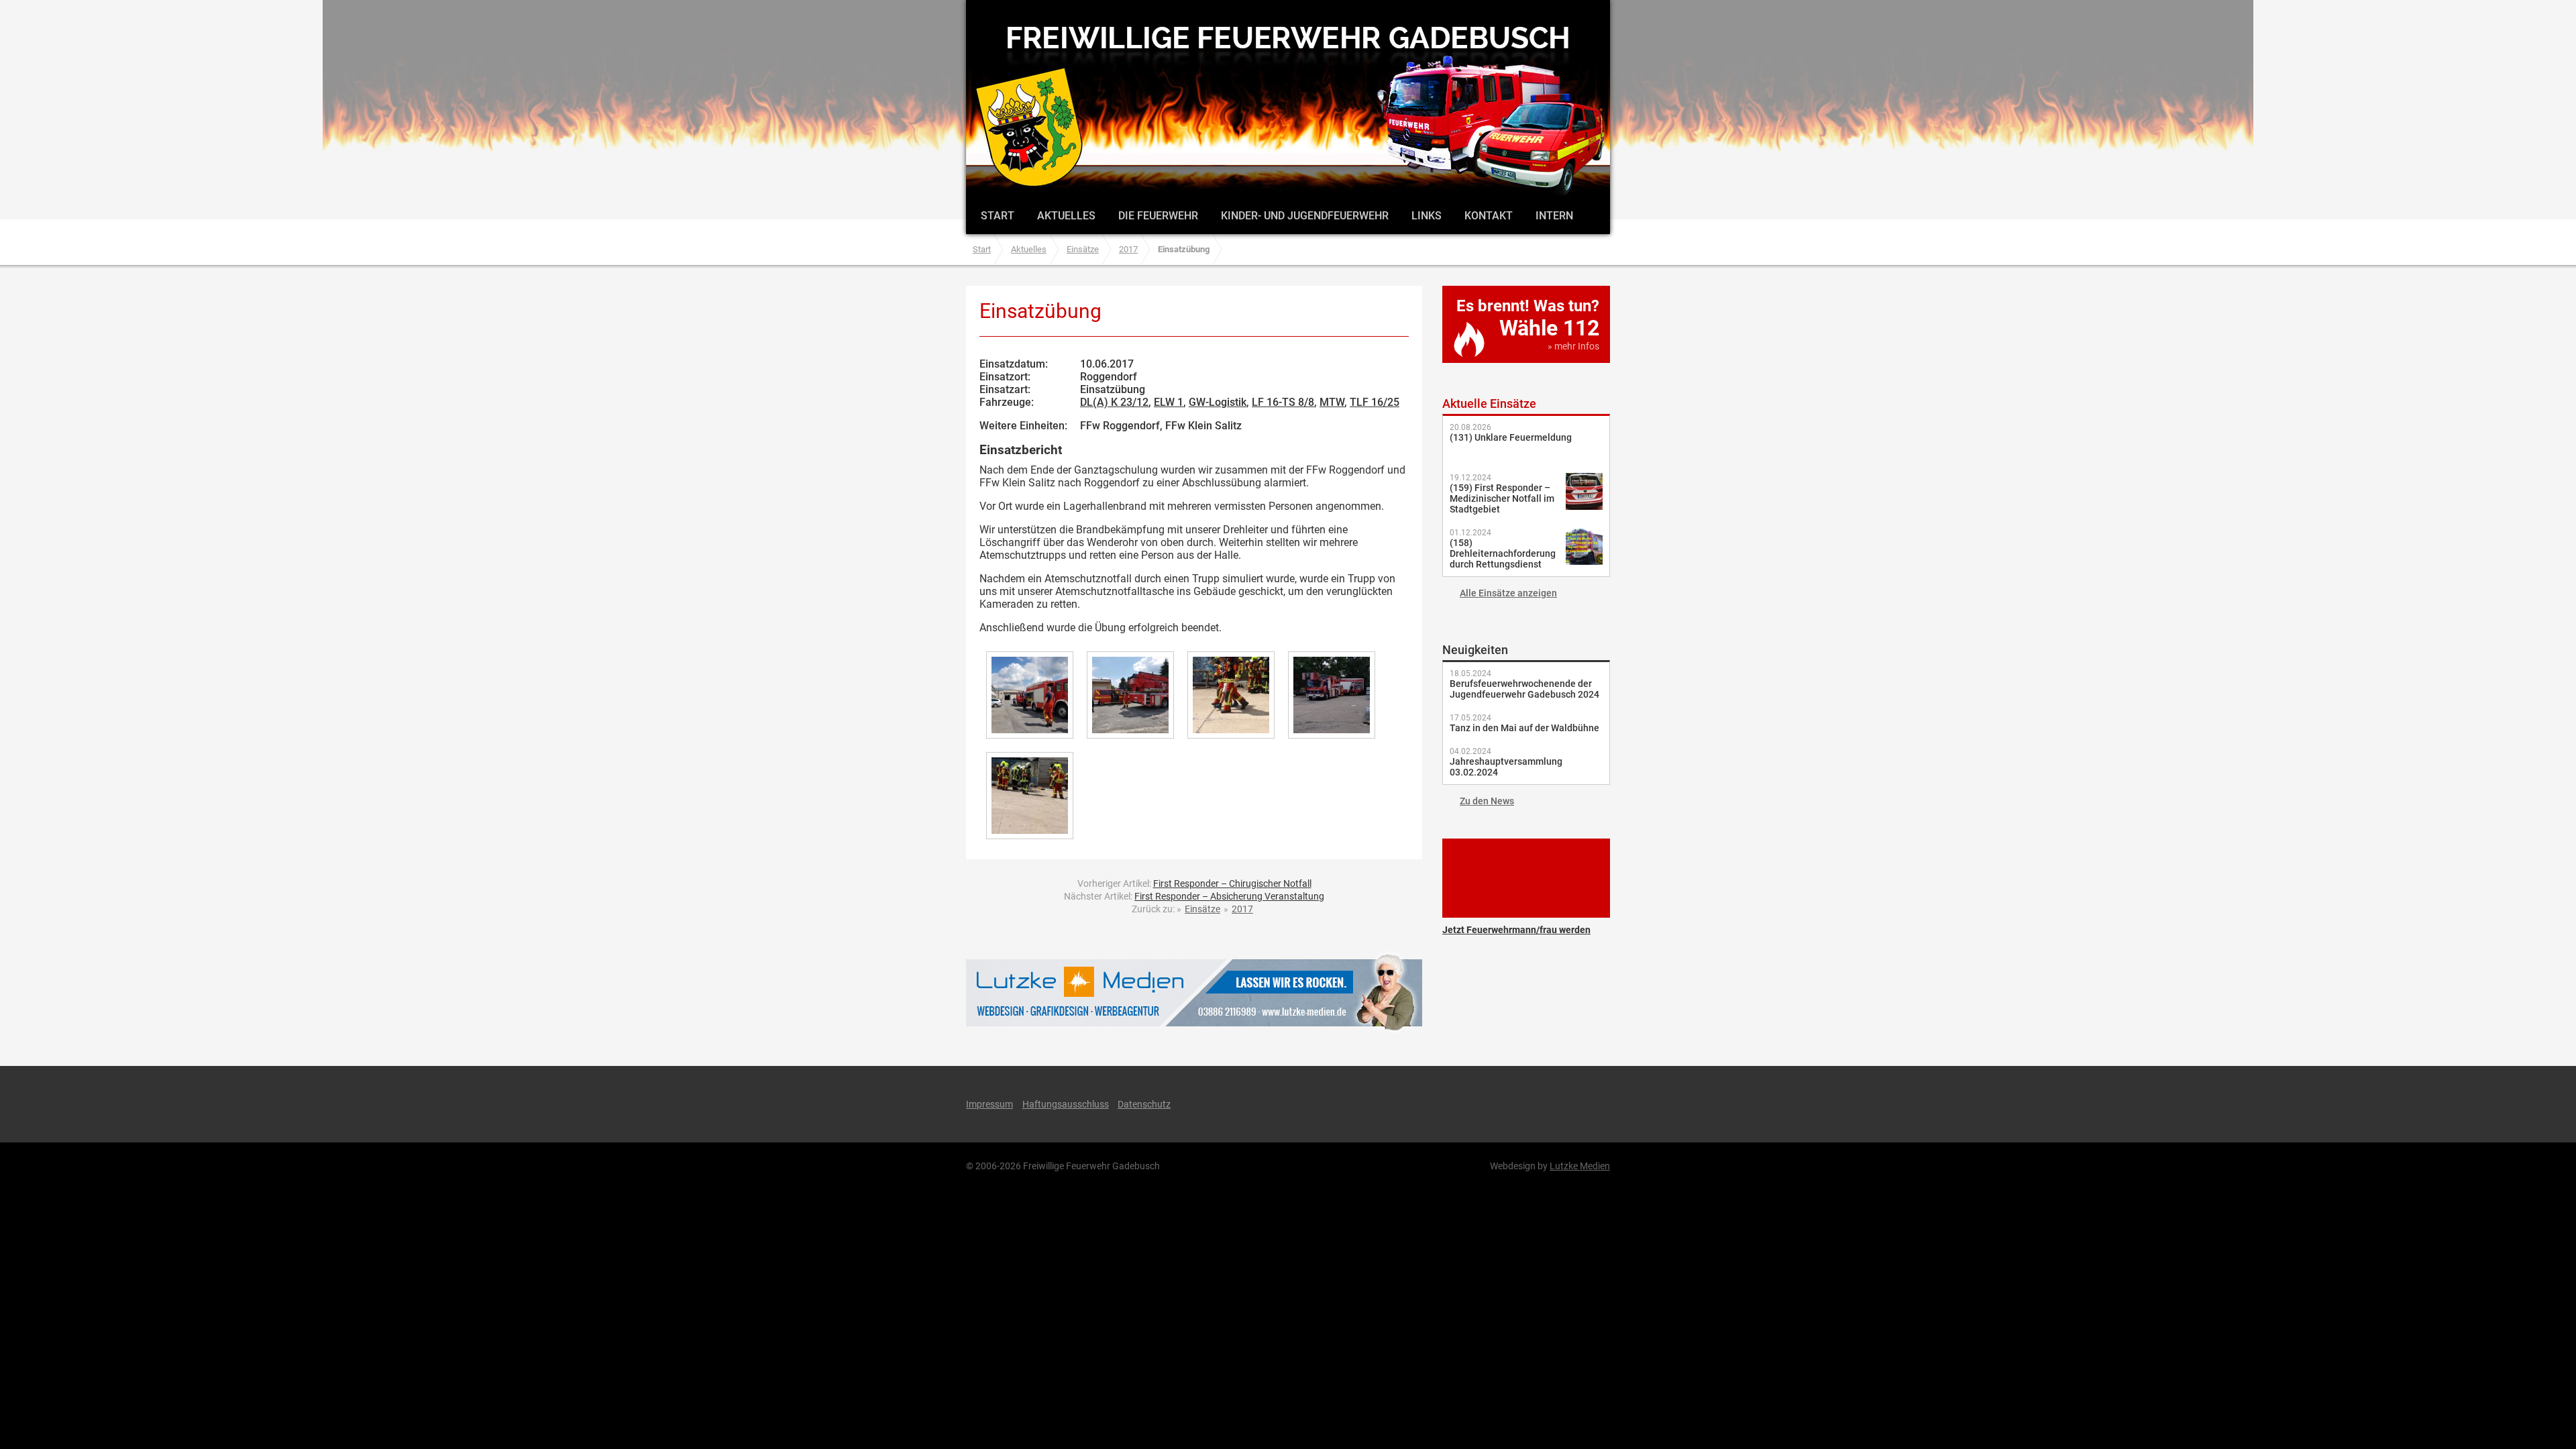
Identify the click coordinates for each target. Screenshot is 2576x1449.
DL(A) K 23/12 (1114, 402)
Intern (1554, 216)
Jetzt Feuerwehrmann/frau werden (1526, 878)
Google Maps (1595, 1104)
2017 (1128, 249)
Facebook (1488, 1104)
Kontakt (1489, 216)
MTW (1332, 402)
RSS (1559, 1104)
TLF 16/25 (1375, 402)
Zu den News (1487, 801)
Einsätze (1083, 249)
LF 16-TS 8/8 (1283, 402)
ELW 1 (1169, 402)
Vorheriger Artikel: (1194, 883)
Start (998, 216)
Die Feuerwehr (1158, 216)
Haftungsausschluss (1066, 1104)
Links (1427, 216)
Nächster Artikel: (1194, 896)
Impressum (989, 1104)
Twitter (1524, 1104)
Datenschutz (1144, 1104)
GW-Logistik (1218, 402)
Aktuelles (1066, 216)
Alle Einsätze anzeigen (1508, 593)
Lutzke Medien (1194, 992)
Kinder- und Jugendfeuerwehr (1305, 216)
